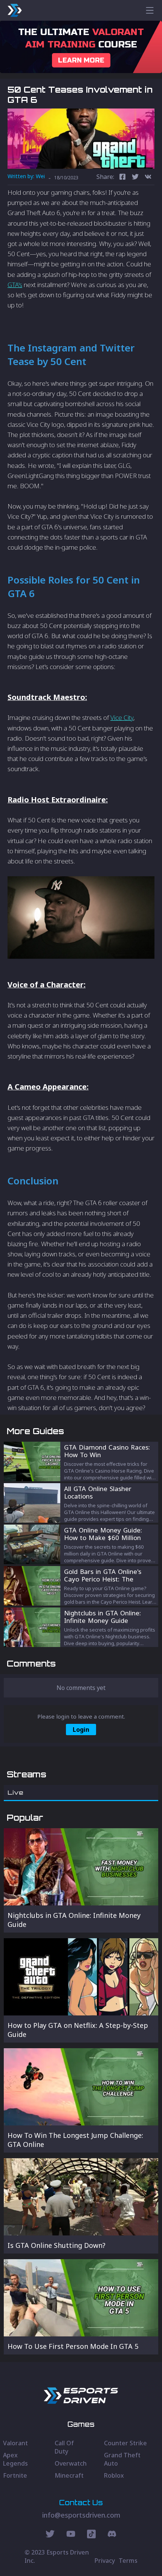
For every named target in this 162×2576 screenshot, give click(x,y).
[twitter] (135, 178)
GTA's (15, 285)
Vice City (122, 717)
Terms (128, 2561)
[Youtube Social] (71, 2535)
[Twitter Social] (50, 2535)
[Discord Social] (91, 2535)
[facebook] (122, 178)
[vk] (148, 178)
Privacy (105, 2561)
